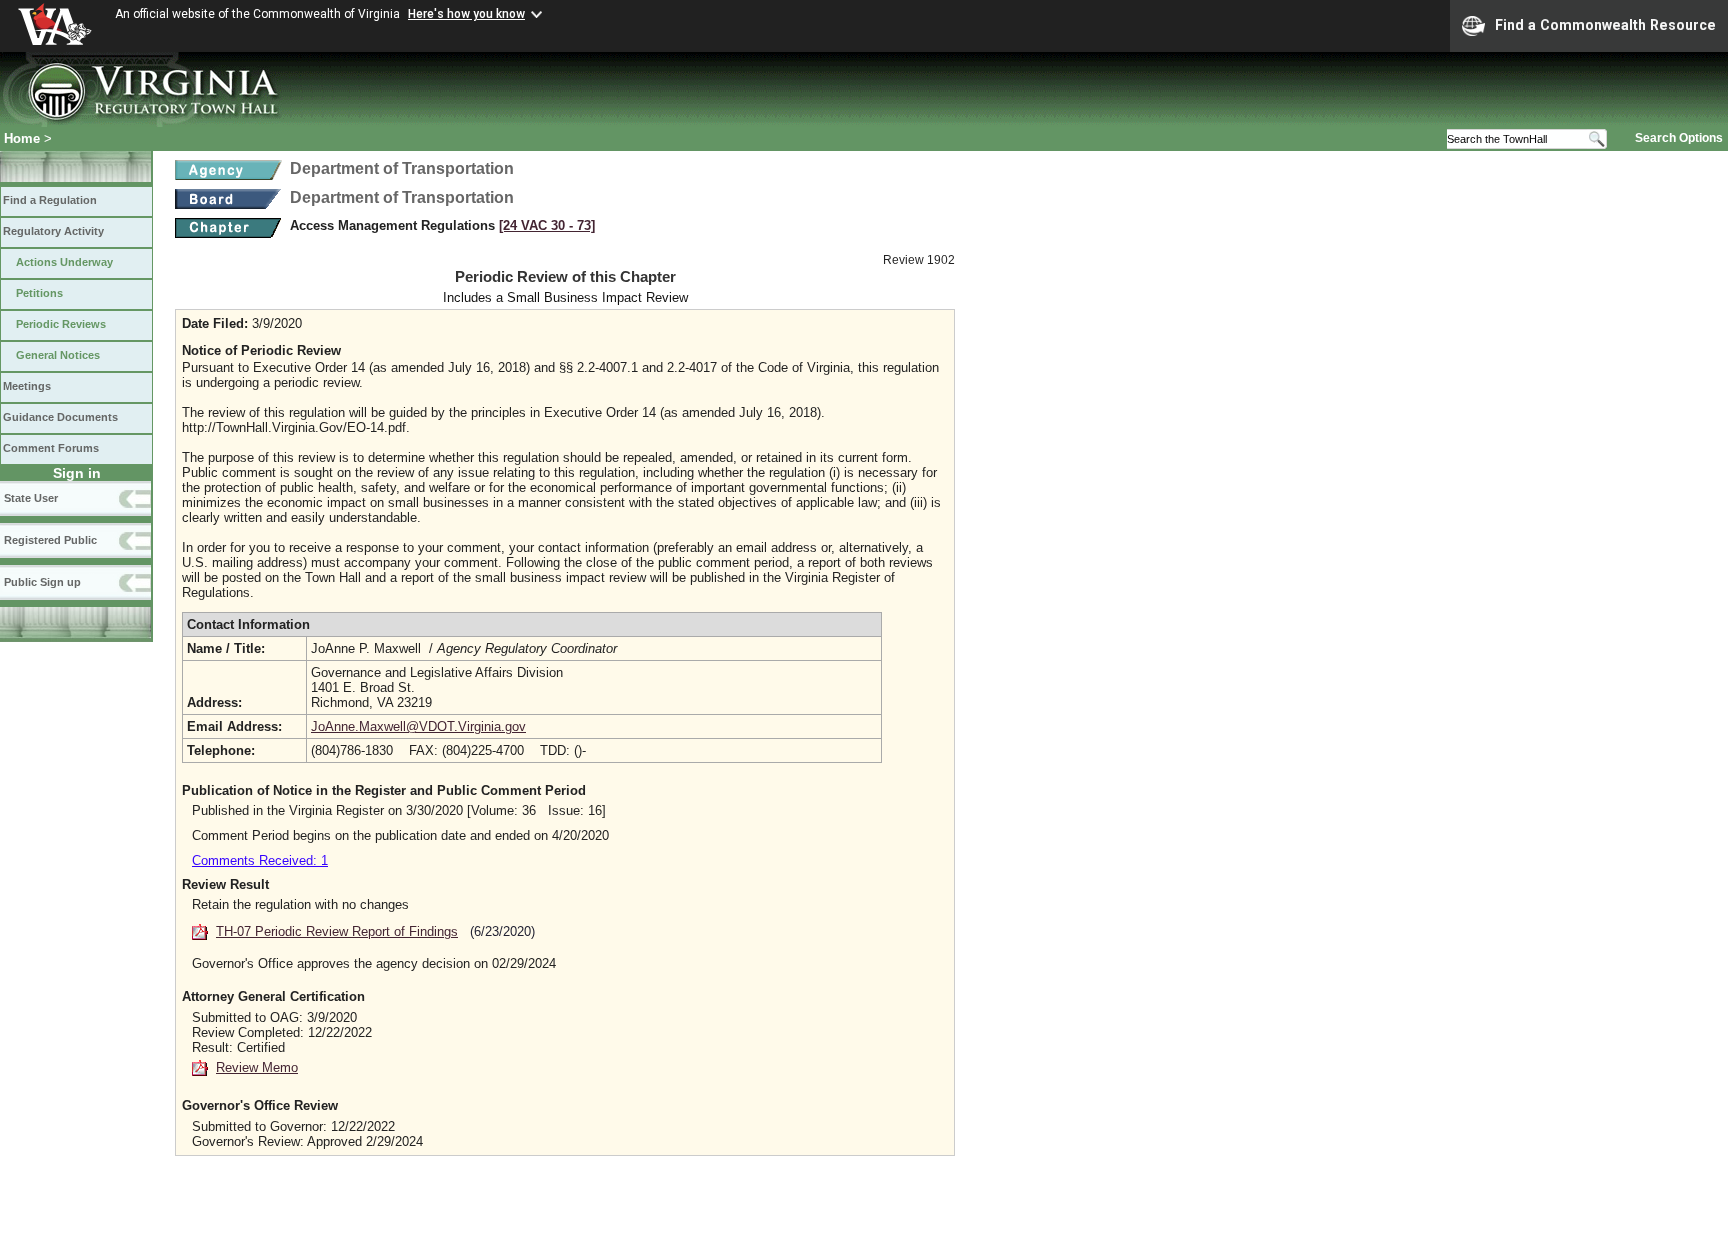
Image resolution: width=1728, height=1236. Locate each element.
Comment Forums (51, 448)
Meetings (27, 386)
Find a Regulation (50, 200)
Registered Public (50, 540)
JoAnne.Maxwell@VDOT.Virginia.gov (418, 726)
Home (22, 138)
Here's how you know (466, 14)
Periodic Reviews (61, 324)
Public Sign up (42, 582)
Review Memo (257, 1067)
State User (31, 498)
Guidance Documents (60, 417)
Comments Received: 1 (260, 860)
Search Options (1679, 138)
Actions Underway (64, 262)
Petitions (39, 293)
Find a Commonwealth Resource (1605, 25)
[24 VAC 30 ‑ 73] (547, 225)
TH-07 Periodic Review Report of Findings (337, 931)
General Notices (58, 355)
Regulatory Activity (53, 231)
